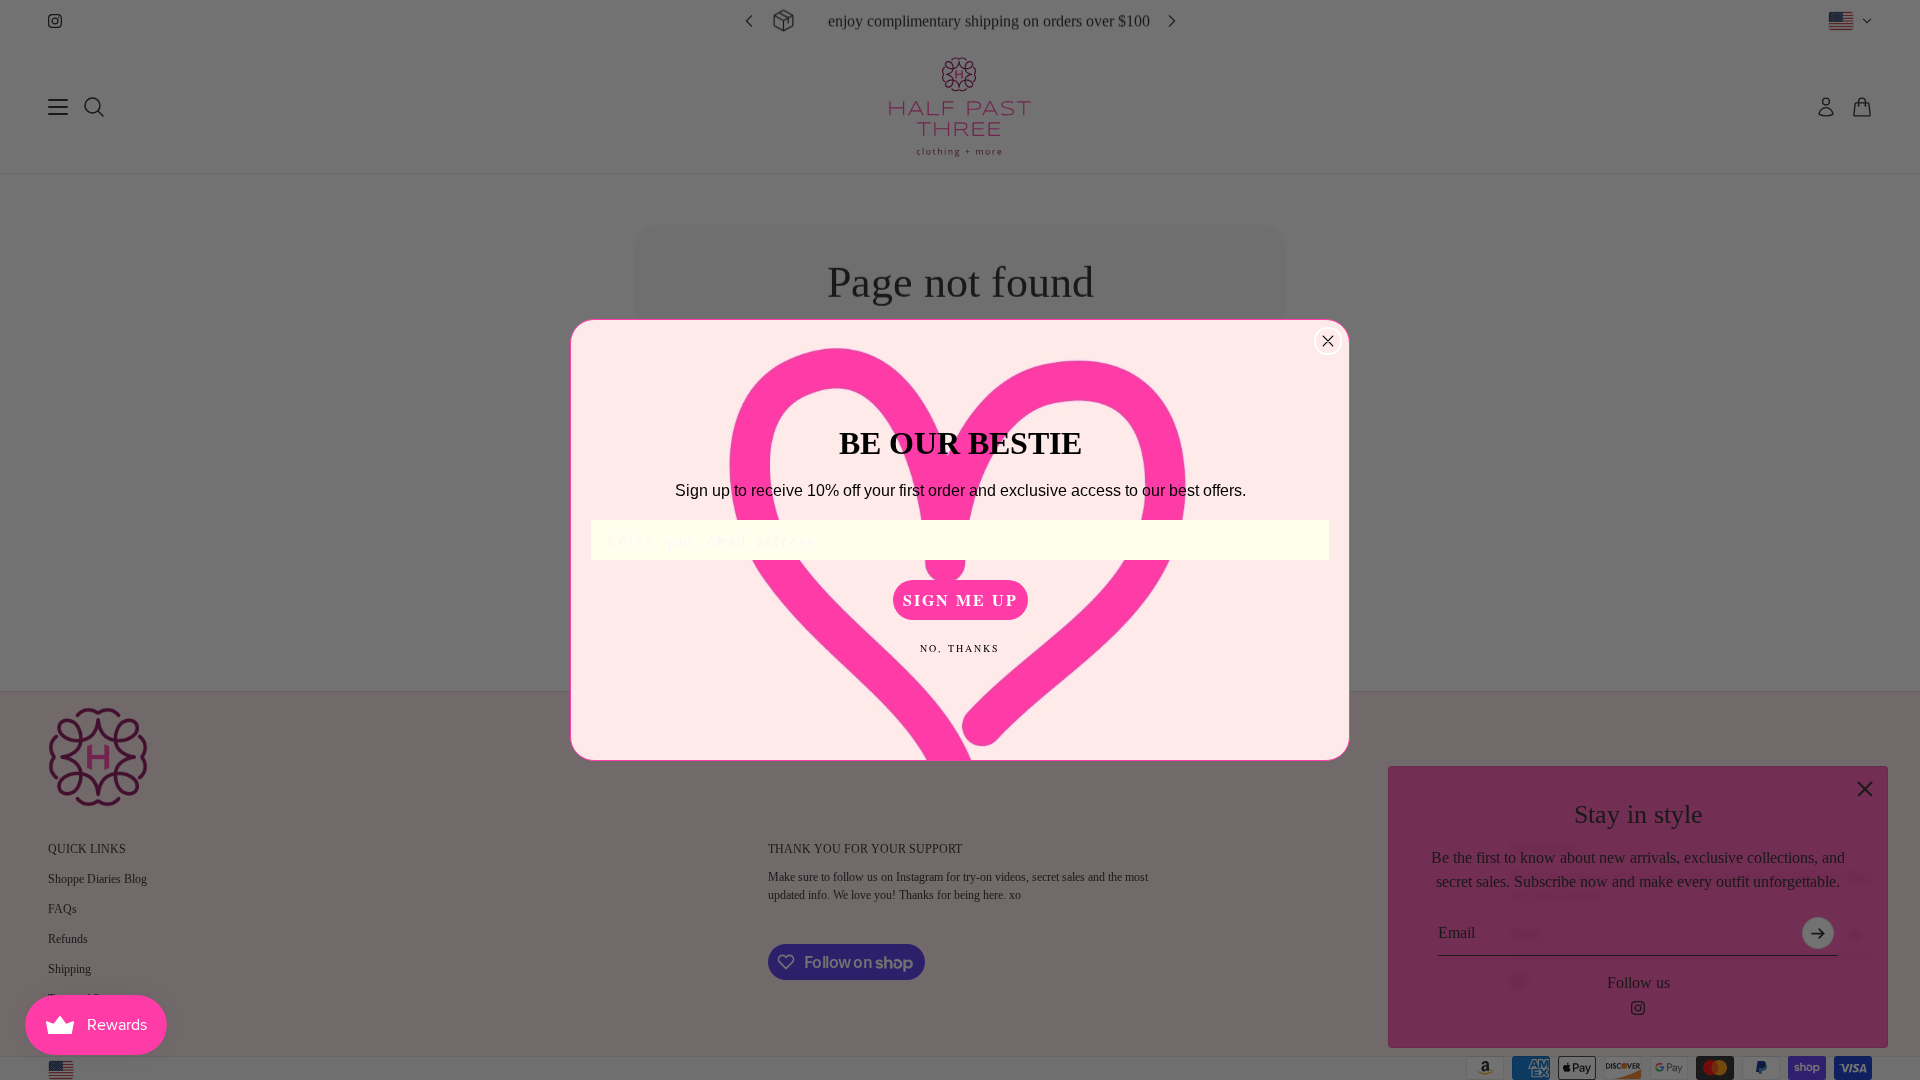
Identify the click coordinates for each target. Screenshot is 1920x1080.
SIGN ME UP (960, 599)
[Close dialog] (1328, 341)
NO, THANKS (960, 648)
